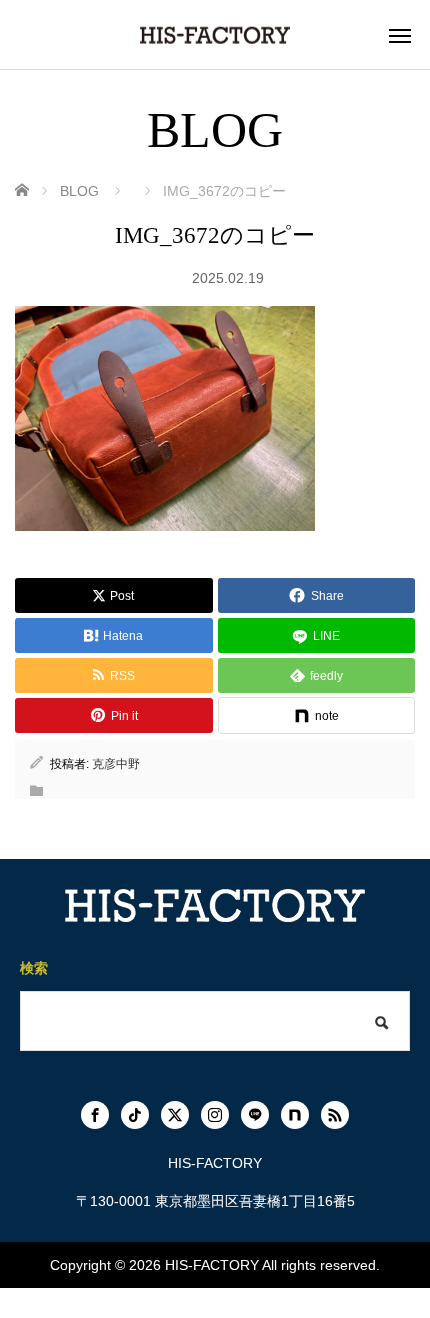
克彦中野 (116, 764)
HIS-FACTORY (212, 1265)
